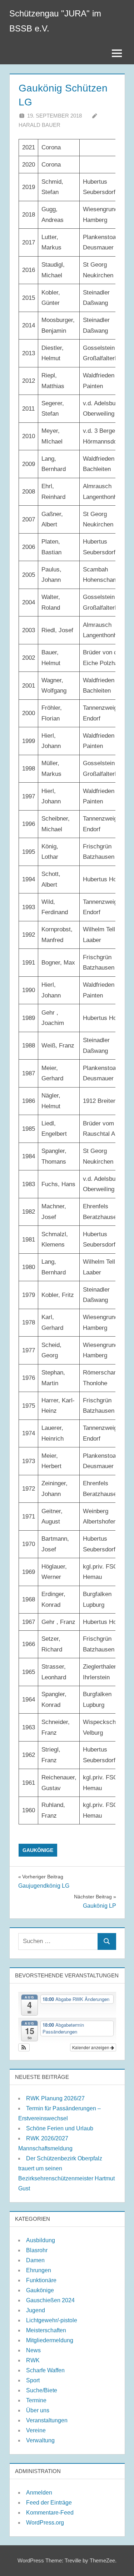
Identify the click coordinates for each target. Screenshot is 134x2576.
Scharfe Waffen (45, 2370)
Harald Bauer (39, 125)
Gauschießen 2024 (50, 2300)
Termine (36, 2400)
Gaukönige (38, 1850)
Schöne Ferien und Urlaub (60, 2128)
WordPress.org (45, 2523)
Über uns (38, 2410)
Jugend (36, 2310)
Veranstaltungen (47, 2420)
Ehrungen (39, 2270)
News (33, 2350)
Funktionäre (41, 2280)
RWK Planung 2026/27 (55, 2098)
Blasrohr (37, 2250)
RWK (33, 2360)
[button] (24, 2047)
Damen (35, 2260)
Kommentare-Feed (50, 2513)
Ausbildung (41, 2240)
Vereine (36, 2430)
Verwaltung (40, 2440)
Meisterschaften (46, 2330)
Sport (33, 2380)
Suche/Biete (42, 2390)
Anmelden (39, 2493)
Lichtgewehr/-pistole (52, 2320)
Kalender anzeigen (91, 2047)
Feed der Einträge (49, 2503)
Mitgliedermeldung (50, 2340)
